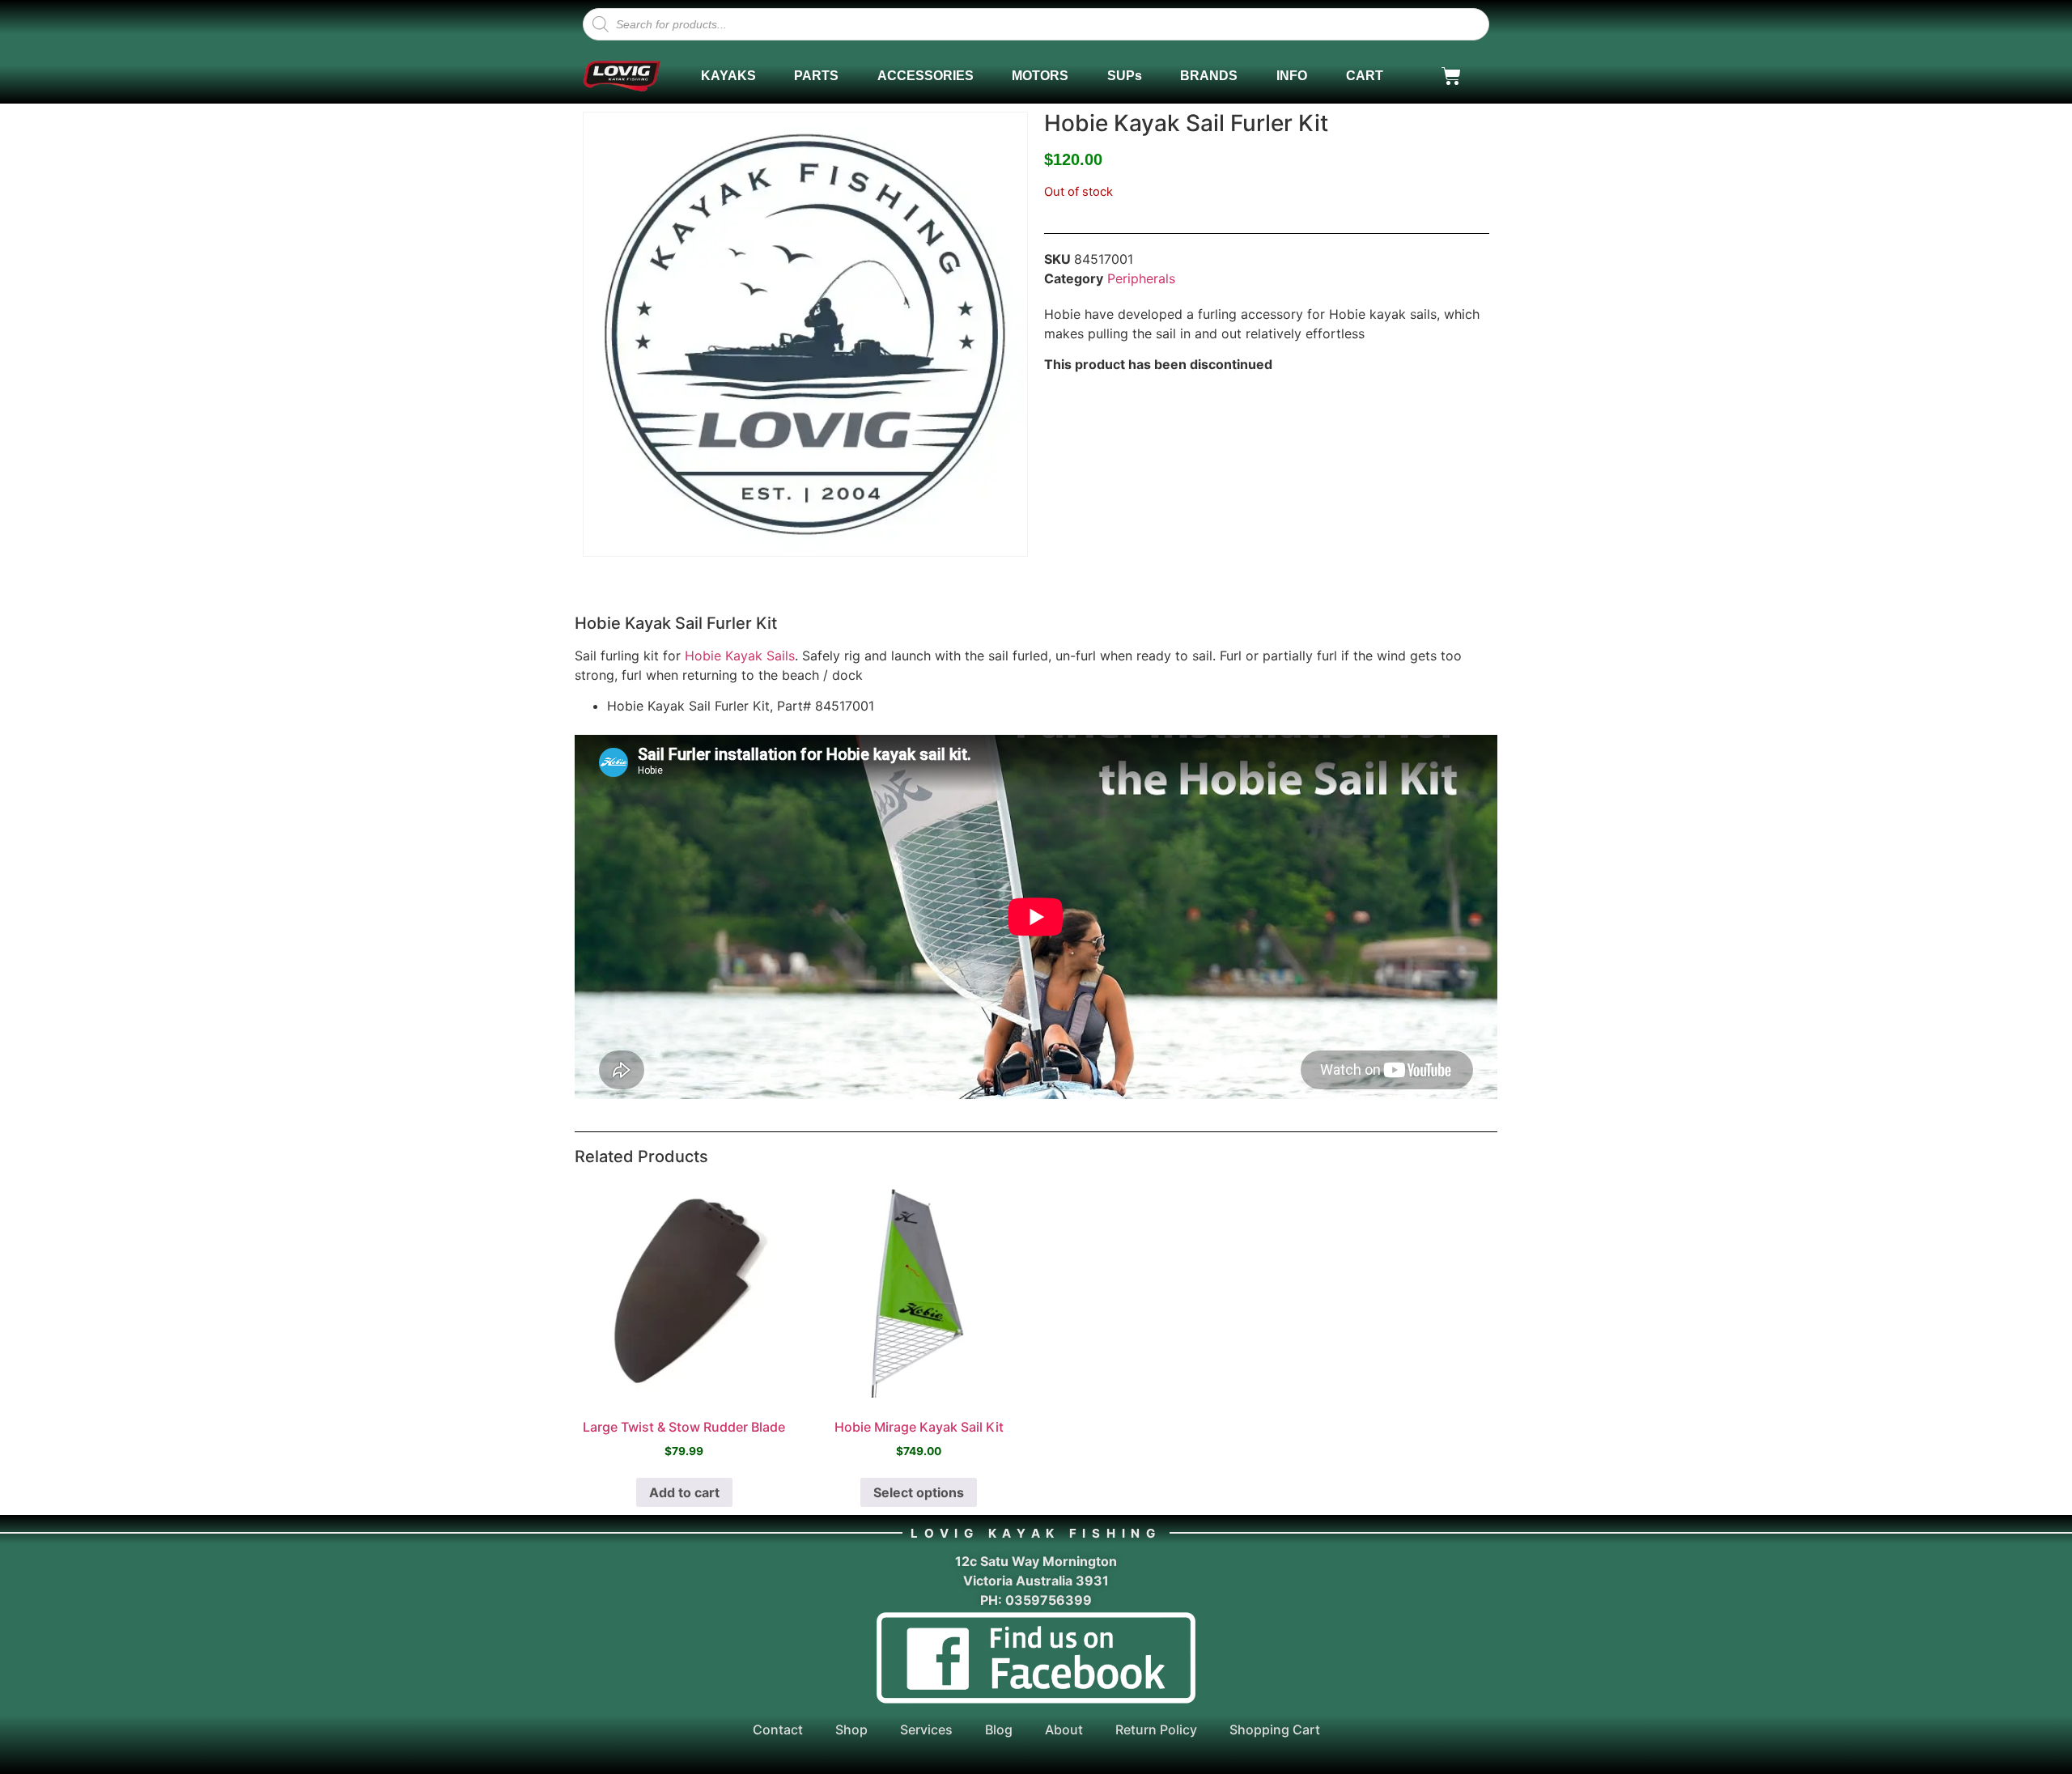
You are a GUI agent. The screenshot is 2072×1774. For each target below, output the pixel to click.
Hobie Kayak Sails (740, 656)
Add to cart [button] (684, 1492)
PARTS (816, 76)
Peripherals (1141, 278)
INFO (1292, 76)
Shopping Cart (1275, 1729)
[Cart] (1451, 76)
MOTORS (1040, 76)
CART (1365, 76)
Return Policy (1156, 1729)
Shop (851, 1729)
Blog (999, 1729)
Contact (778, 1729)
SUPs (1125, 76)
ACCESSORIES (926, 76)
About (1064, 1729)
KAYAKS (728, 76)
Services (926, 1729)
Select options (919, 1492)
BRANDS (1209, 76)
